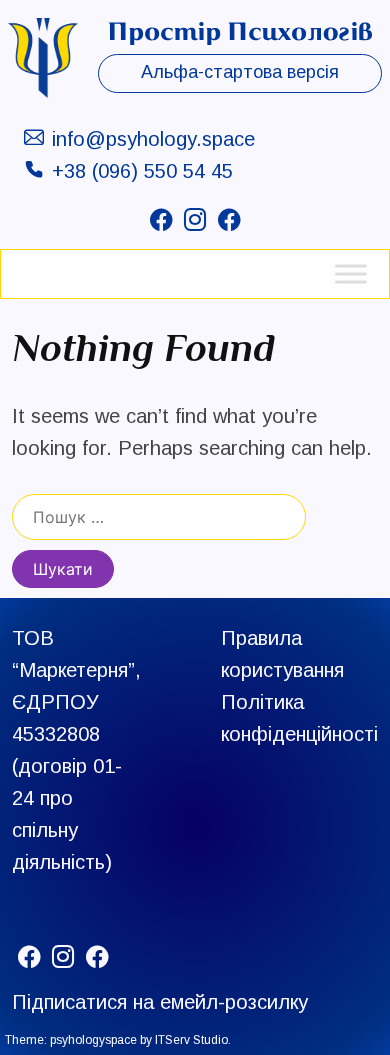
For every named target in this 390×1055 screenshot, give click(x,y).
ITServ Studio (191, 1040)
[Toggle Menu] (351, 273)
